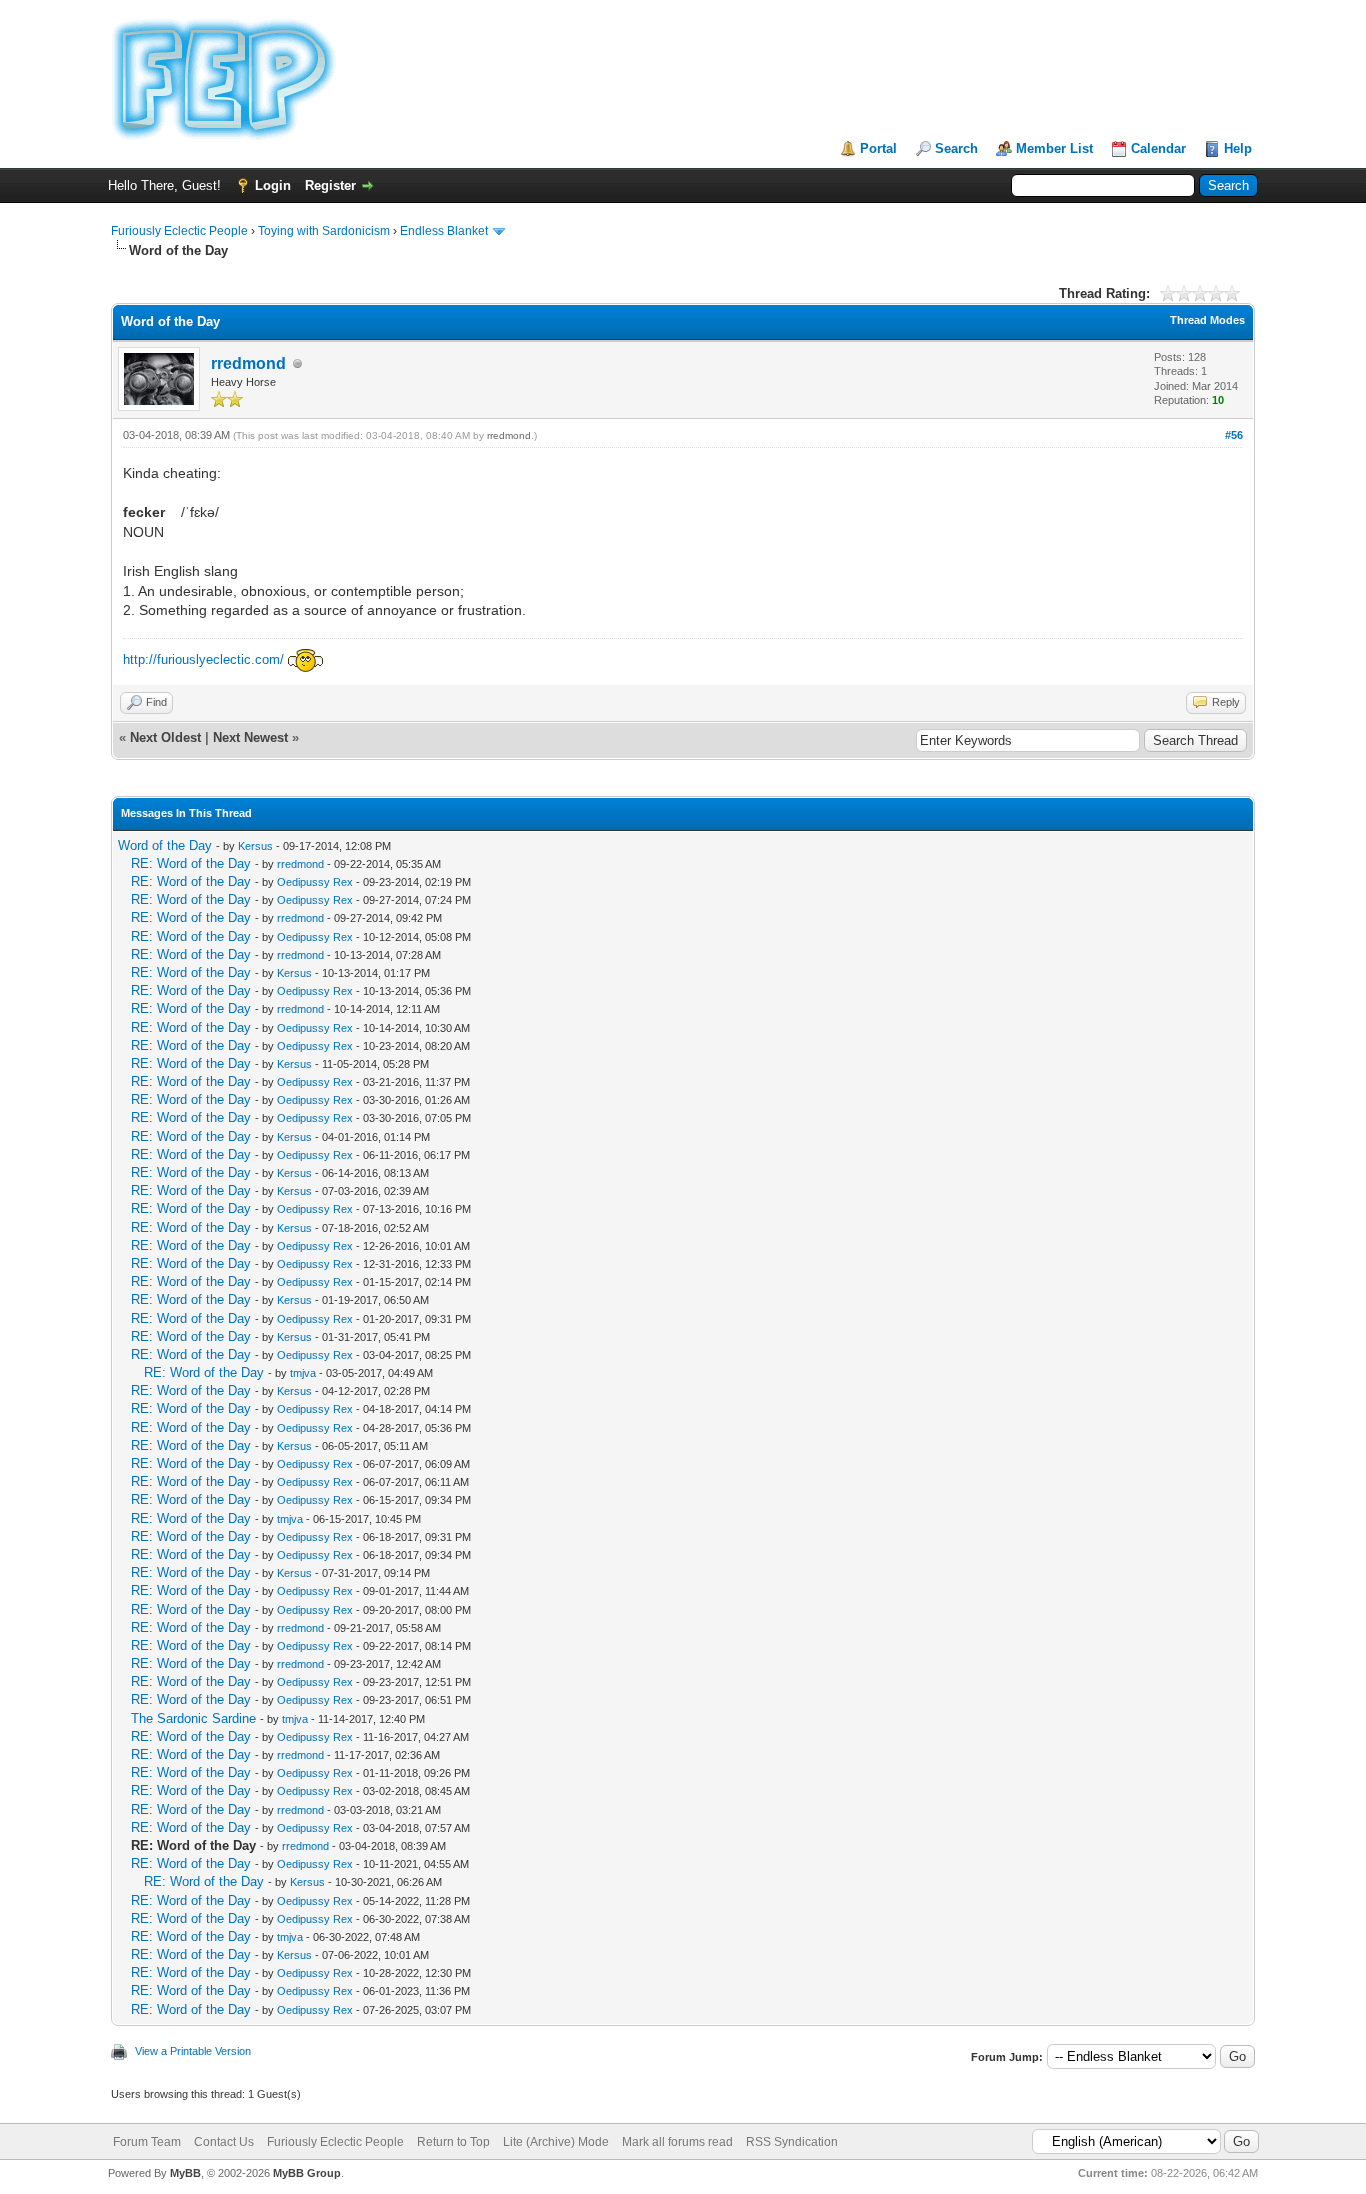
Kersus (255, 846)
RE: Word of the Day (191, 863)
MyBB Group (307, 2173)
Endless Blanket (444, 231)
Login (273, 185)
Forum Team (147, 2142)
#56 (1234, 435)
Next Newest (250, 737)
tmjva (303, 1373)
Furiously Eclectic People (179, 231)
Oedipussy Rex (315, 882)
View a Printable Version (193, 2051)
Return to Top (453, 2142)
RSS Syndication (792, 2142)
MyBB (185, 2173)
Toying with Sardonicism (324, 231)
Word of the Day (165, 845)
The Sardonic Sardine (193, 1718)
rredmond (248, 363)
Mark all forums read (677, 2142)
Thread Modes (1207, 320)
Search (956, 148)
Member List (1054, 148)
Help (1238, 148)
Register (330, 185)
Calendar (1158, 148)
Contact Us (224, 2142)
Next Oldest (165, 737)
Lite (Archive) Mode (556, 2142)
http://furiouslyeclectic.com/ (203, 659)
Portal (878, 148)
